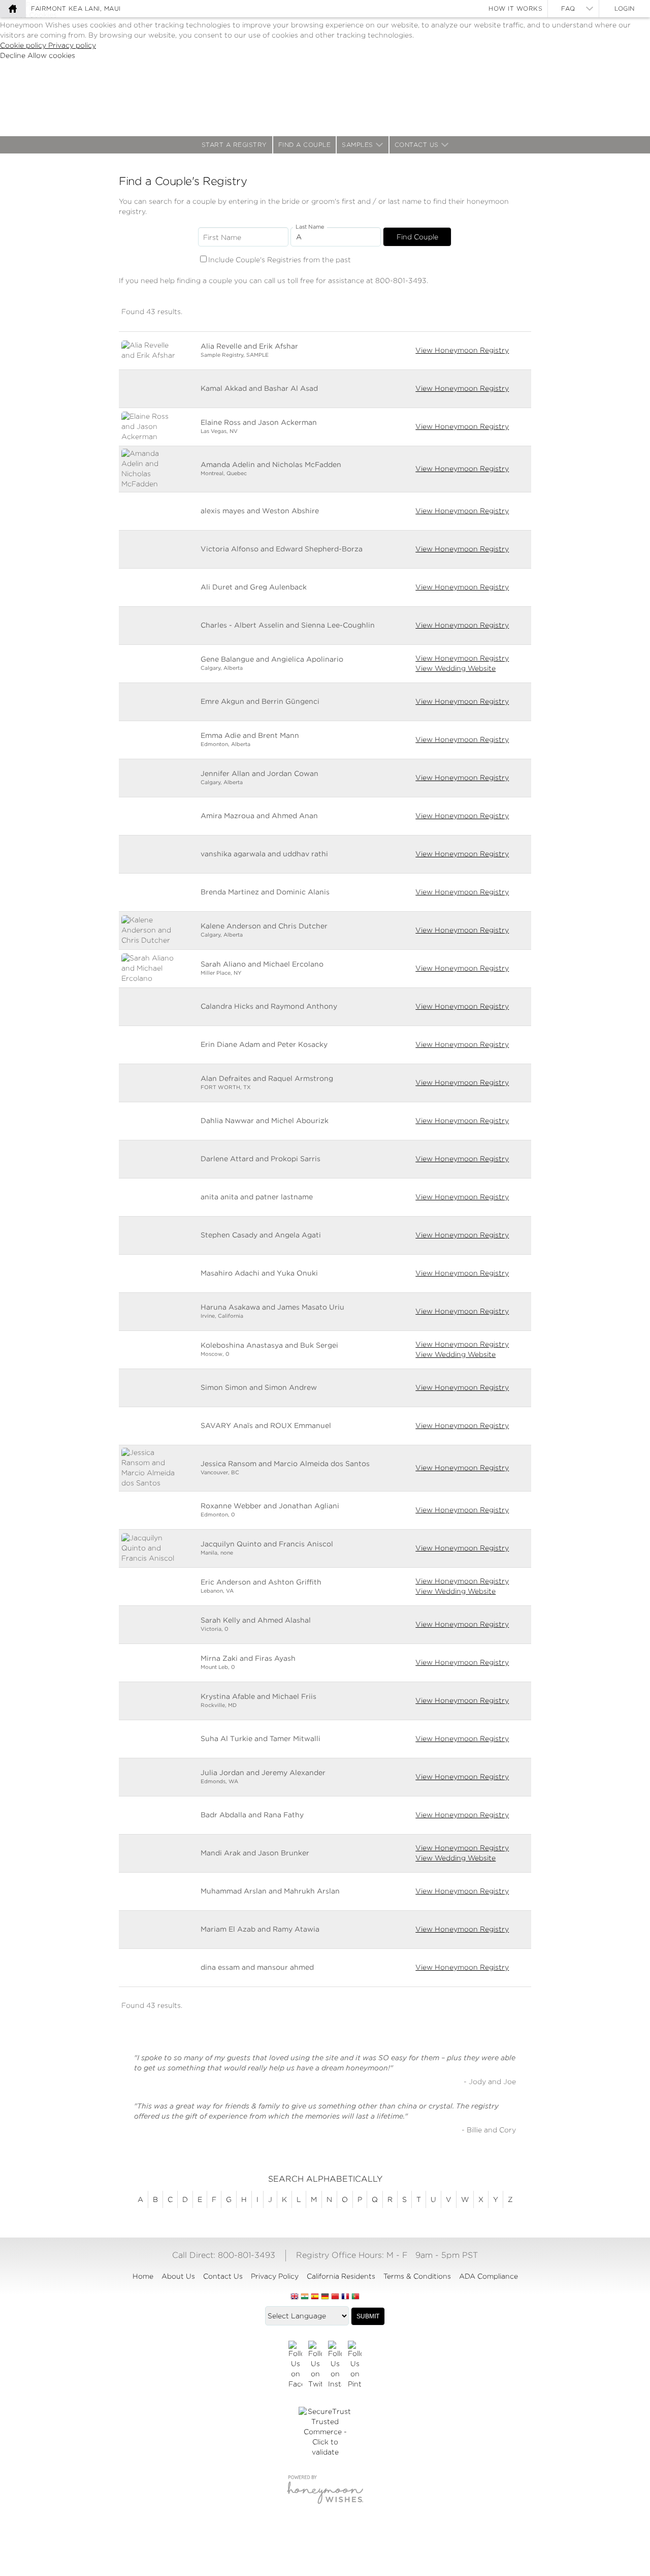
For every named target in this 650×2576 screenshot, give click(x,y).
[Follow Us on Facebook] (295, 2365)
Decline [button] (14, 55)
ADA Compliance (489, 2276)
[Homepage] (13, 9)
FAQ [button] (568, 8)
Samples (357, 145)
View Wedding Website (456, 668)
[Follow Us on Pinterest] (355, 2365)
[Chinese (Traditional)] (335, 2297)
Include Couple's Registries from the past (280, 260)
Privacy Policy (275, 2276)
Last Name (310, 227)
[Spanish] (315, 2297)
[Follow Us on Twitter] (315, 2365)
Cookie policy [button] (24, 45)
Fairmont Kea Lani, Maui (76, 8)
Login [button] (625, 8)
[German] (325, 2297)
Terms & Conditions (417, 2276)
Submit (368, 2316)
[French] (345, 2297)
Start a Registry (234, 145)
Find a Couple (305, 145)
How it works (515, 8)
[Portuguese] (355, 2297)
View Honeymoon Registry (462, 350)
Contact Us (417, 145)
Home (143, 2276)
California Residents (341, 2276)
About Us (178, 2276)
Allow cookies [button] (51, 55)
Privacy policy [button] (72, 45)
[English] (295, 2297)
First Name (222, 237)
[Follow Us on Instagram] (335, 2365)
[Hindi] (305, 2297)
